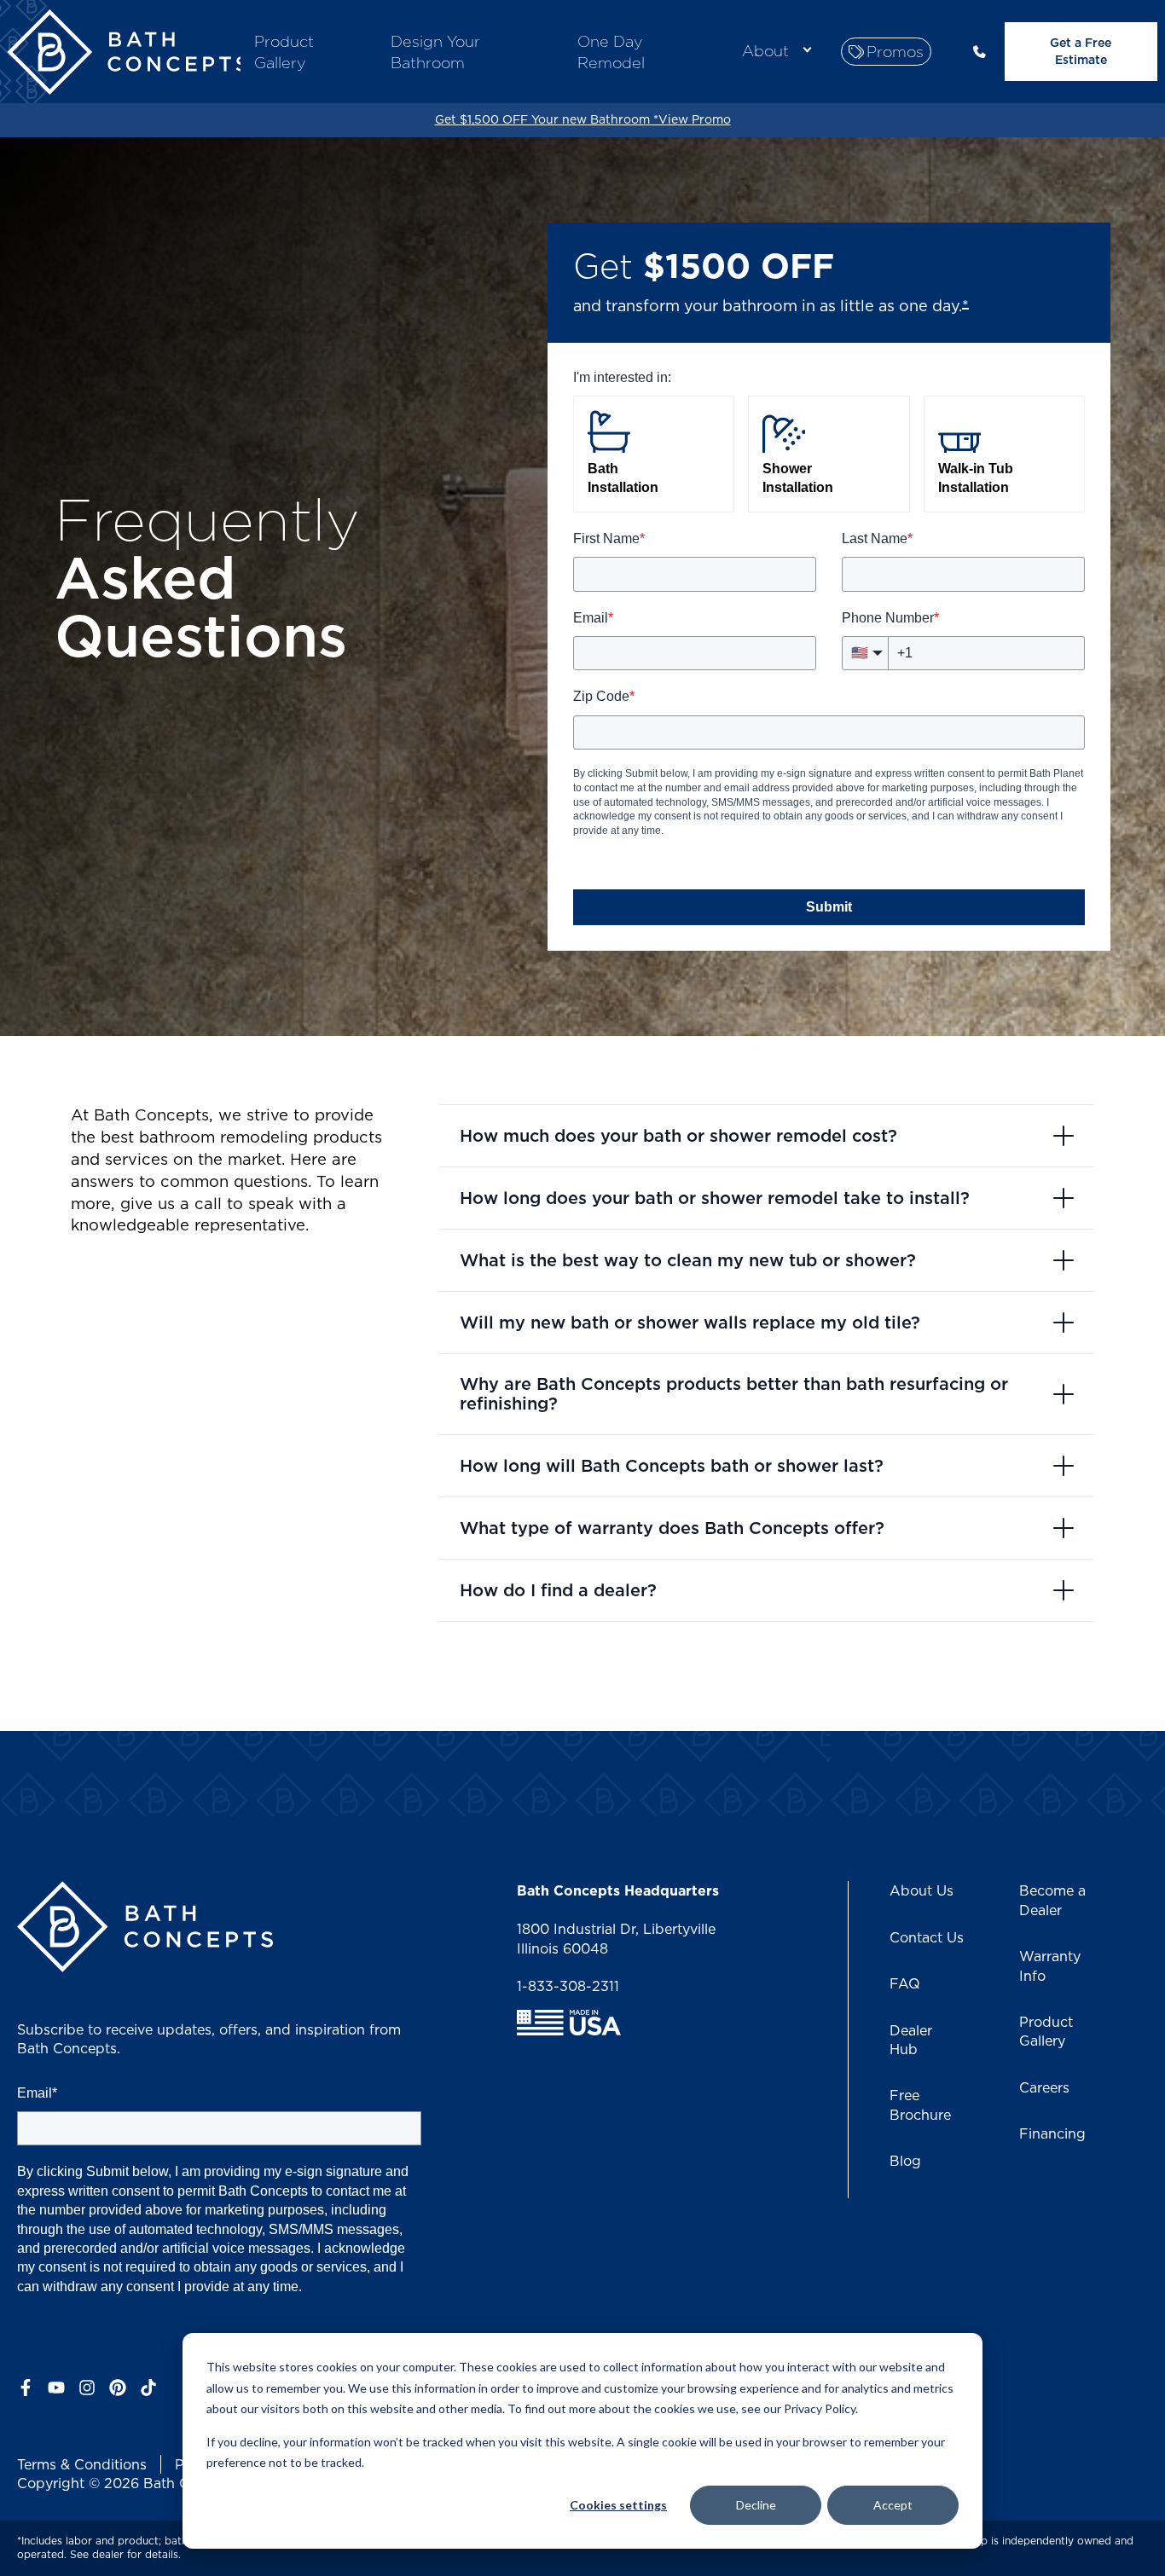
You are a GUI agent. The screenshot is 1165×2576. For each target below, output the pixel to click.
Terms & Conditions (82, 2464)
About (765, 51)
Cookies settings (618, 2505)
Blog (905, 2161)
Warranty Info (1050, 1965)
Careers (1044, 2087)
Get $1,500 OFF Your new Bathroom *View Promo (583, 119)
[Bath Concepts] (127, 54)
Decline (756, 2505)
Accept (893, 2505)
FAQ (905, 1983)
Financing (1052, 2133)
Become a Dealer (1052, 1900)
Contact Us (927, 1937)
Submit (829, 907)
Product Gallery (1046, 2031)
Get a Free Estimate (1081, 51)
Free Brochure (920, 2104)
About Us (922, 1890)
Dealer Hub (911, 2040)
